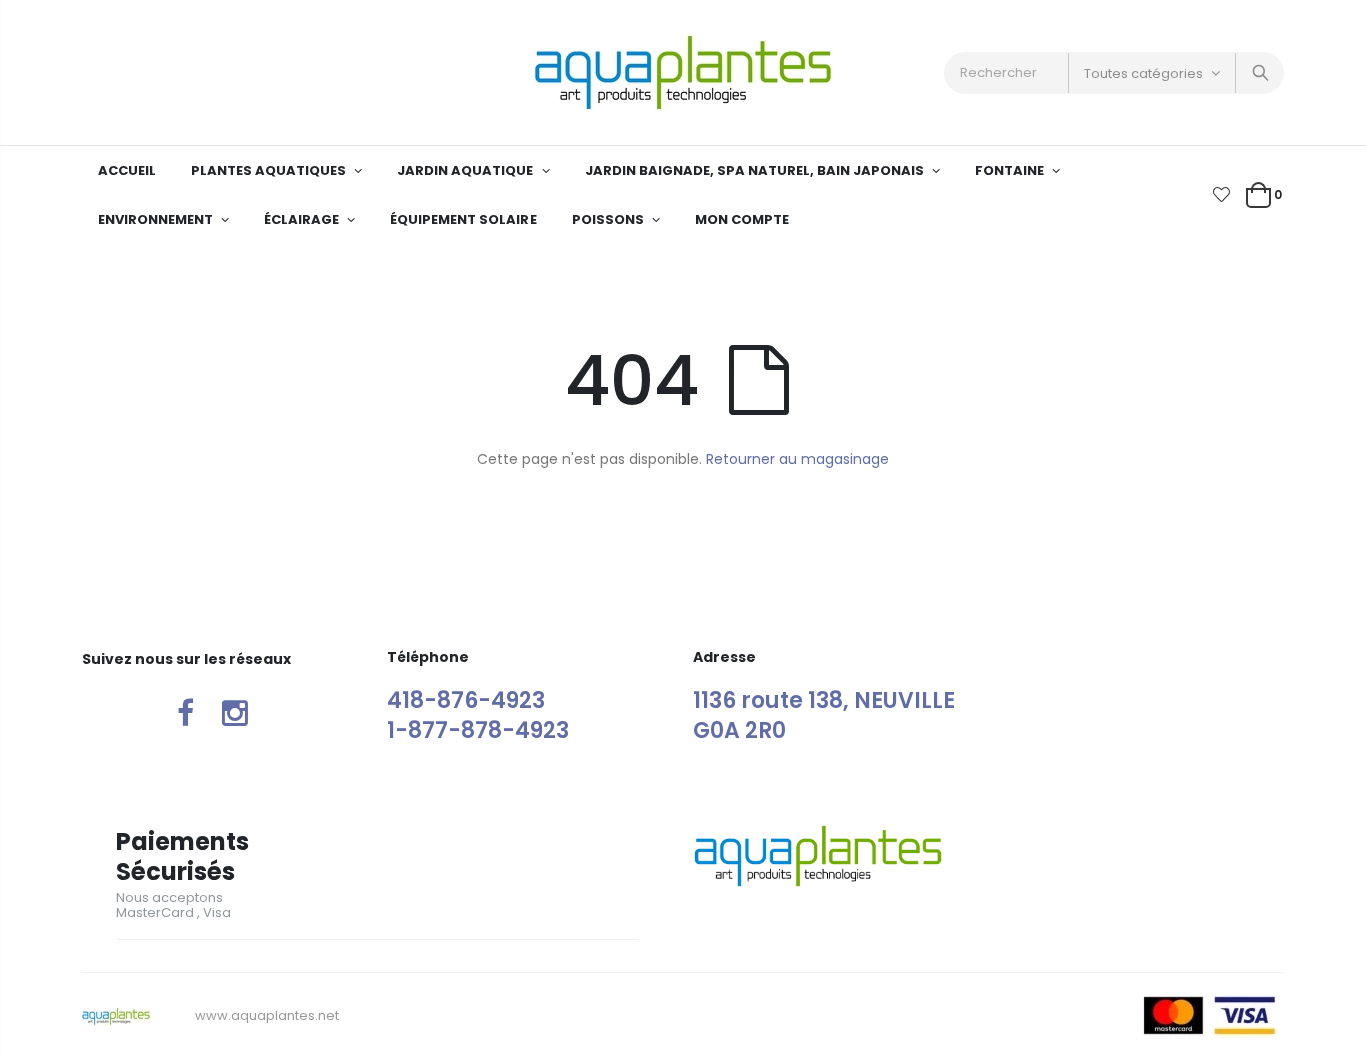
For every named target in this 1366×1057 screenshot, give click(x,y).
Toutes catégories (1143, 73)
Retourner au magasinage (797, 459)
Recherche (1258, 73)
